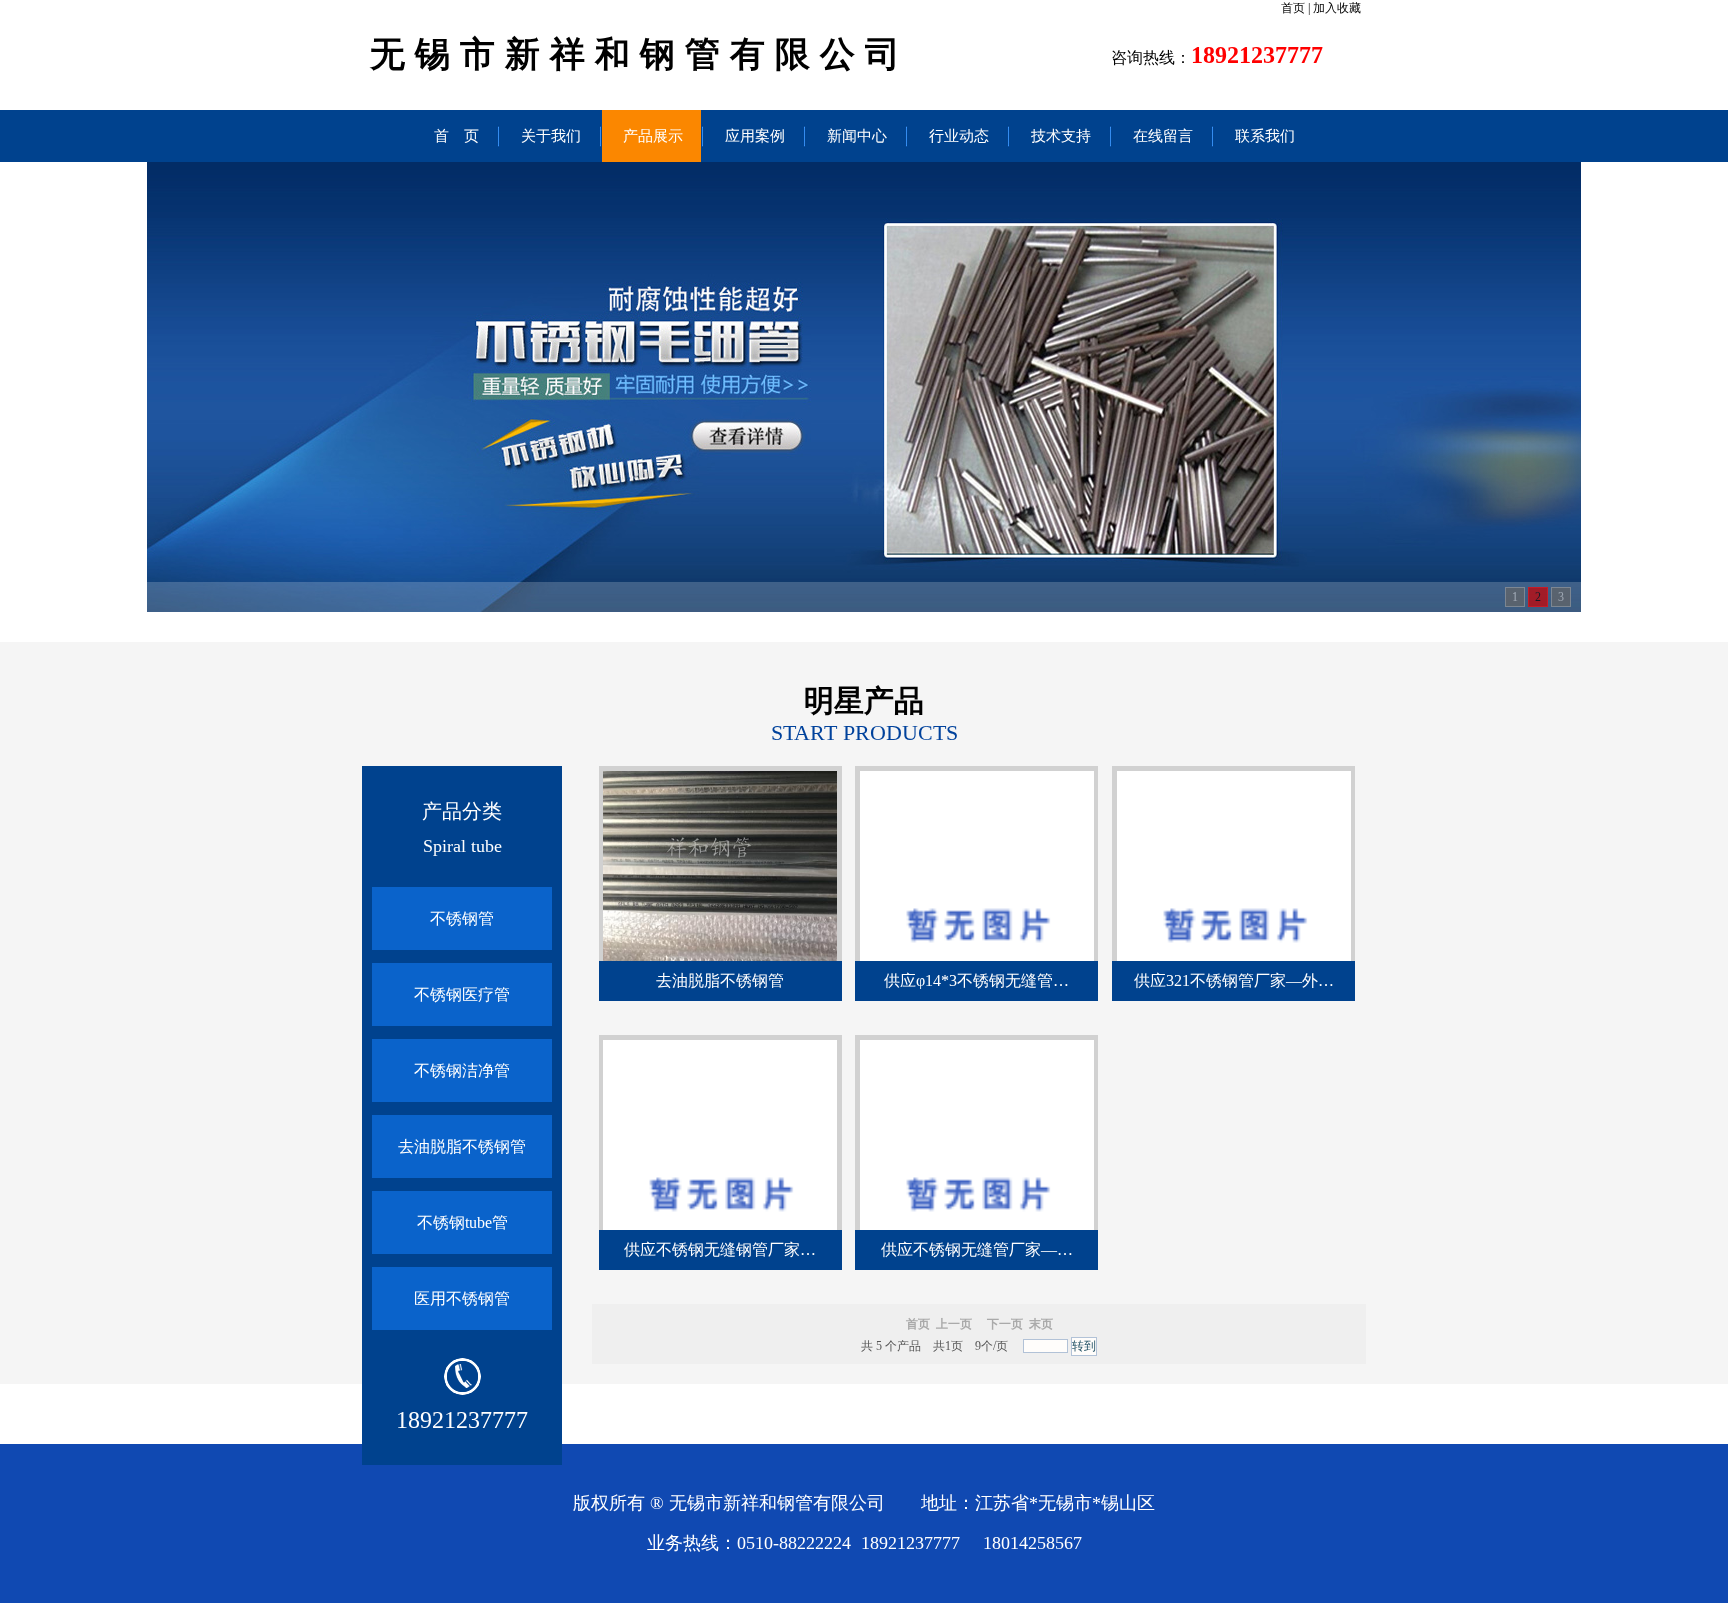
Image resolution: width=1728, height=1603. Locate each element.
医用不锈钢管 (462, 1298)
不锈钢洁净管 (462, 1070)
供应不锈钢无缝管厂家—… (977, 1249)
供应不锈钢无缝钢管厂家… (720, 1249)
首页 (1293, 8)
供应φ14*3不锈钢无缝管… (976, 980)
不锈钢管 (462, 918)
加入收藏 (1337, 8)
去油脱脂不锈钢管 (462, 1146)
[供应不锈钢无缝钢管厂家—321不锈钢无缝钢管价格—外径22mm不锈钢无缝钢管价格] (720, 1226)
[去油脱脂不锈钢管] (720, 957)
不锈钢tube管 (462, 1222)
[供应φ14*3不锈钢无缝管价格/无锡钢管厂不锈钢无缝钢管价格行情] (977, 957)
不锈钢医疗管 (462, 994)
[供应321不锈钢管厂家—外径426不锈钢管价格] (1234, 957)
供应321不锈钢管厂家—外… (1234, 980)
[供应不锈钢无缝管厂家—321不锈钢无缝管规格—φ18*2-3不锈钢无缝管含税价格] (977, 1226)
